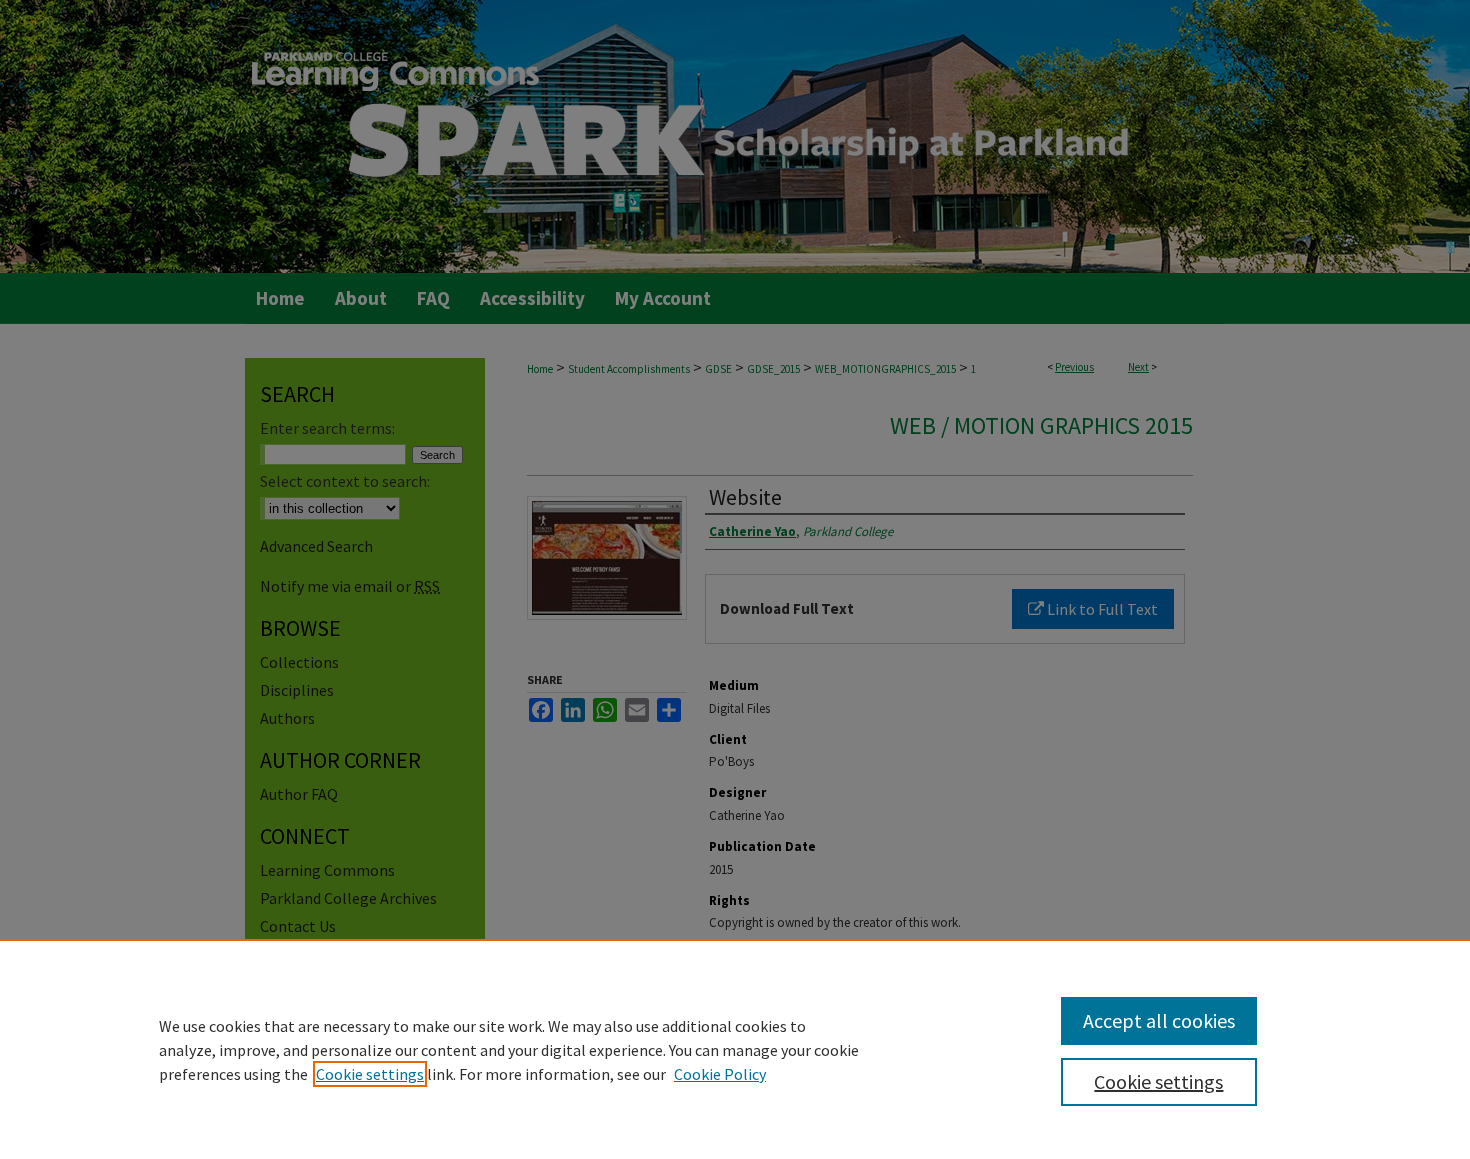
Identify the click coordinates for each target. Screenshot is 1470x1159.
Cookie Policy (720, 1074)
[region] (735, 1049)
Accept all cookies (1159, 1020)
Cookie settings (370, 1074)
